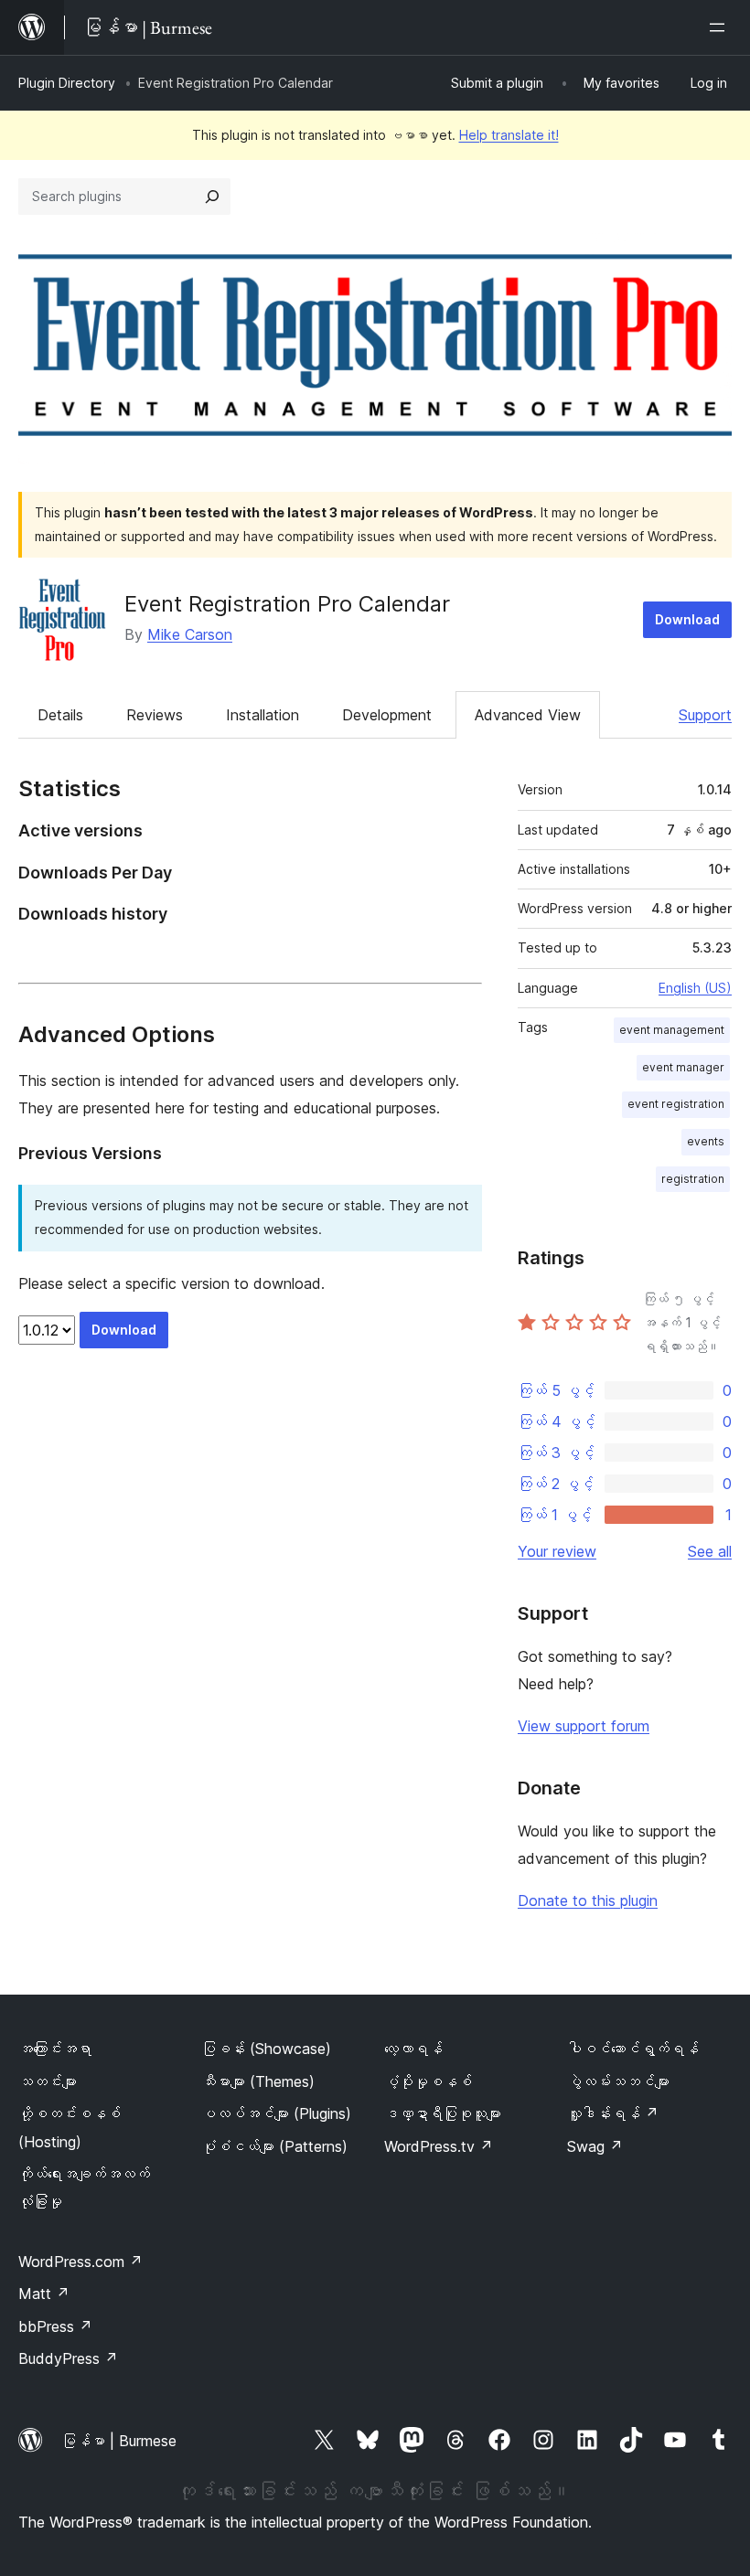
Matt (44, 2294)
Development (387, 715)
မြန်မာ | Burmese (119, 2441)
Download (687, 619)
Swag (595, 2146)
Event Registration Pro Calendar (287, 604)
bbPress (55, 2326)
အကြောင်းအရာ (55, 2049)
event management (672, 1030)
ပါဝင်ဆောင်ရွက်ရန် (633, 2049)
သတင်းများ (48, 2081)
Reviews (155, 715)
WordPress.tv (439, 2146)
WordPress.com (80, 2262)
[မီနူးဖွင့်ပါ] (721, 27)
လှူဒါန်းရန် (613, 2113)
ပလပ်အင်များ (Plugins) (276, 2113)
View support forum (584, 1726)
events (706, 1141)
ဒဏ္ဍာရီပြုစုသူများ (443, 2113)
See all (710, 1551)
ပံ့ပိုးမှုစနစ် (428, 2081)
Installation (262, 715)
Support (705, 715)
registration (693, 1179)
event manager (683, 1067)
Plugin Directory (67, 83)
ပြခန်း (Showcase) (266, 2049)
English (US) (695, 988)
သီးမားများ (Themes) (258, 2081)
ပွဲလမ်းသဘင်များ (618, 2081)
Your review (557, 1551)
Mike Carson (190, 634)
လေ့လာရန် (413, 2049)
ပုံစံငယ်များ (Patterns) (274, 2146)
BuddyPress (68, 2358)
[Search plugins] (212, 197)
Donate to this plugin (588, 1900)
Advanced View (528, 715)
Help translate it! (509, 135)
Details (60, 715)
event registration (676, 1104)
